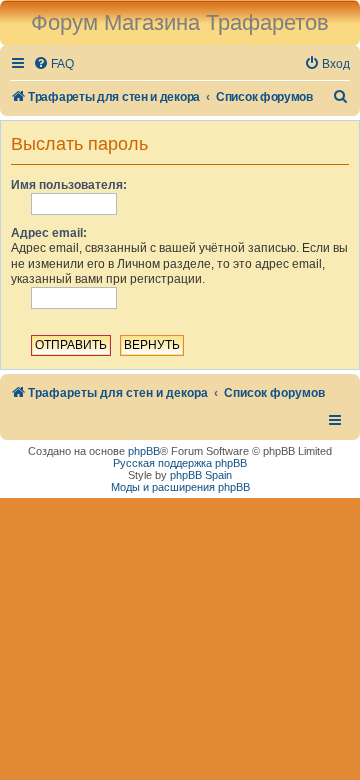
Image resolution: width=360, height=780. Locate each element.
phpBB (144, 451)
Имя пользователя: (69, 185)
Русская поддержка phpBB (180, 463)
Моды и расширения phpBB (180, 487)
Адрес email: (49, 233)
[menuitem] (53, 64)
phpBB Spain (201, 475)
